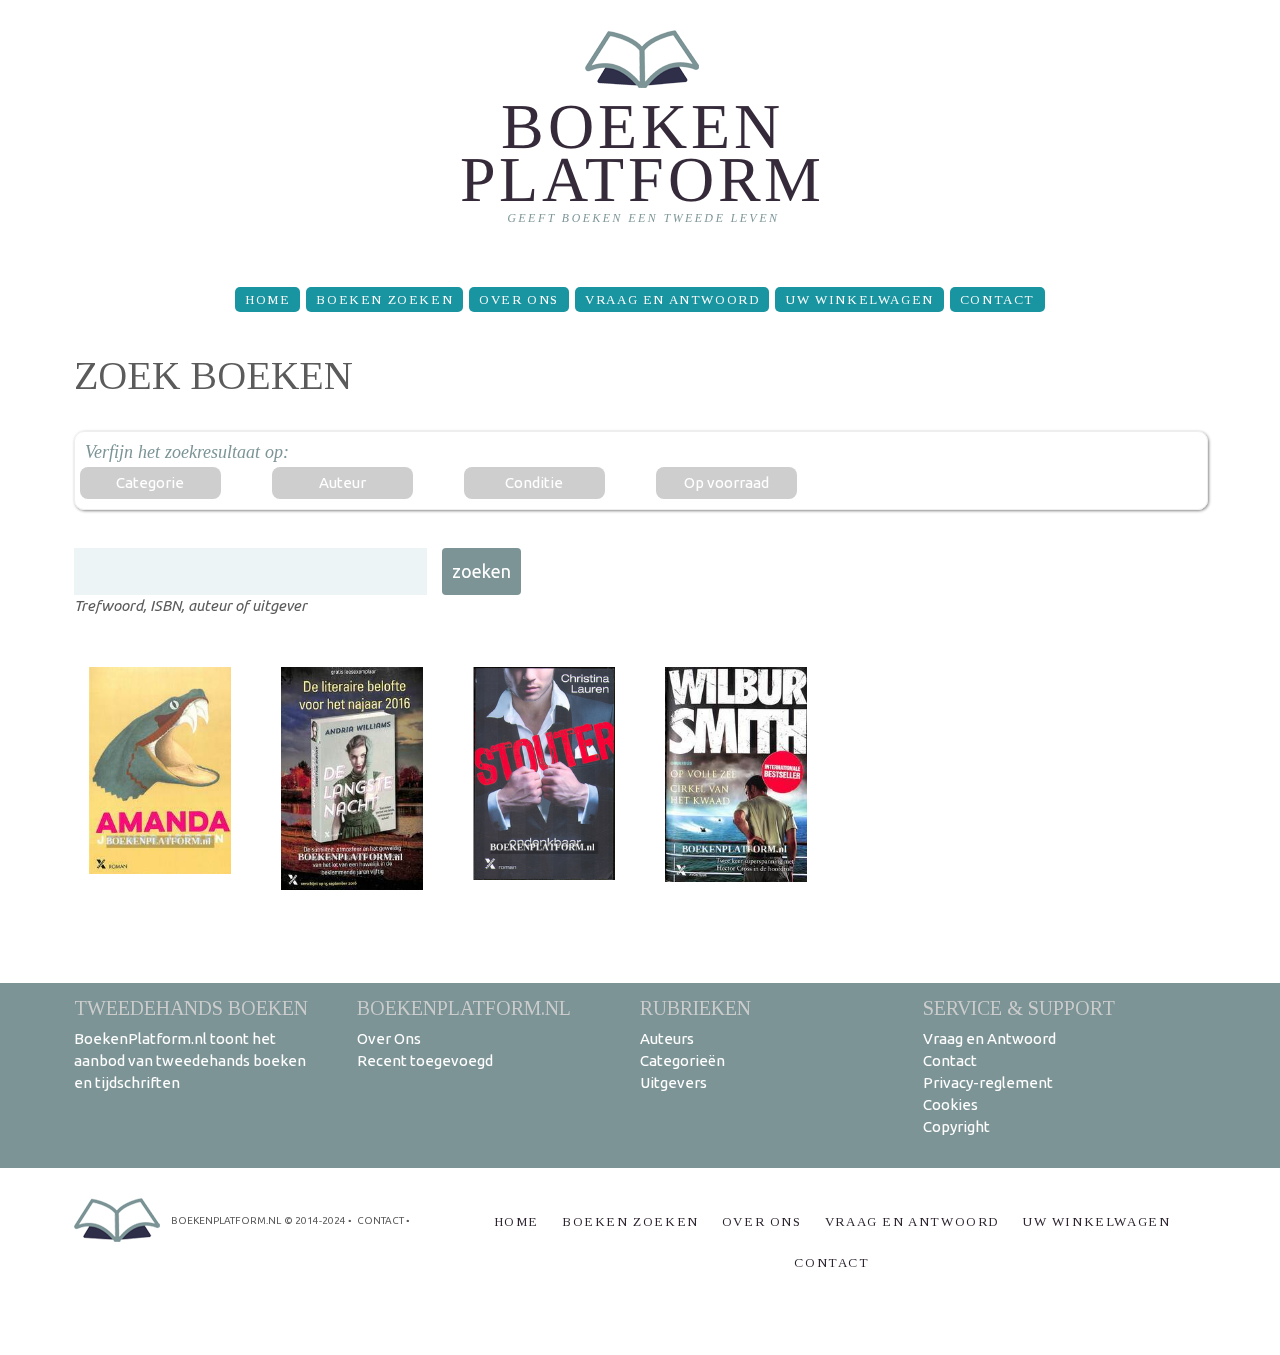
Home (267, 299)
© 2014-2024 (315, 1220)
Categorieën (682, 1060)
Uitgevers (673, 1082)
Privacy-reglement (988, 1082)
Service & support (1019, 1007)
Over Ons (519, 299)
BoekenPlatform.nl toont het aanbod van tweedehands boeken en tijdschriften (190, 1060)
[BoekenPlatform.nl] (640, 135)
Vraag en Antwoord (672, 299)
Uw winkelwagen (859, 299)
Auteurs (667, 1038)
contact (380, 1220)
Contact (997, 299)
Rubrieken (695, 1007)
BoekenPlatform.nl (464, 1007)
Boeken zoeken (384, 299)
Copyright (956, 1126)
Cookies (950, 1104)
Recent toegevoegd (425, 1060)
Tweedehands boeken (191, 1007)
